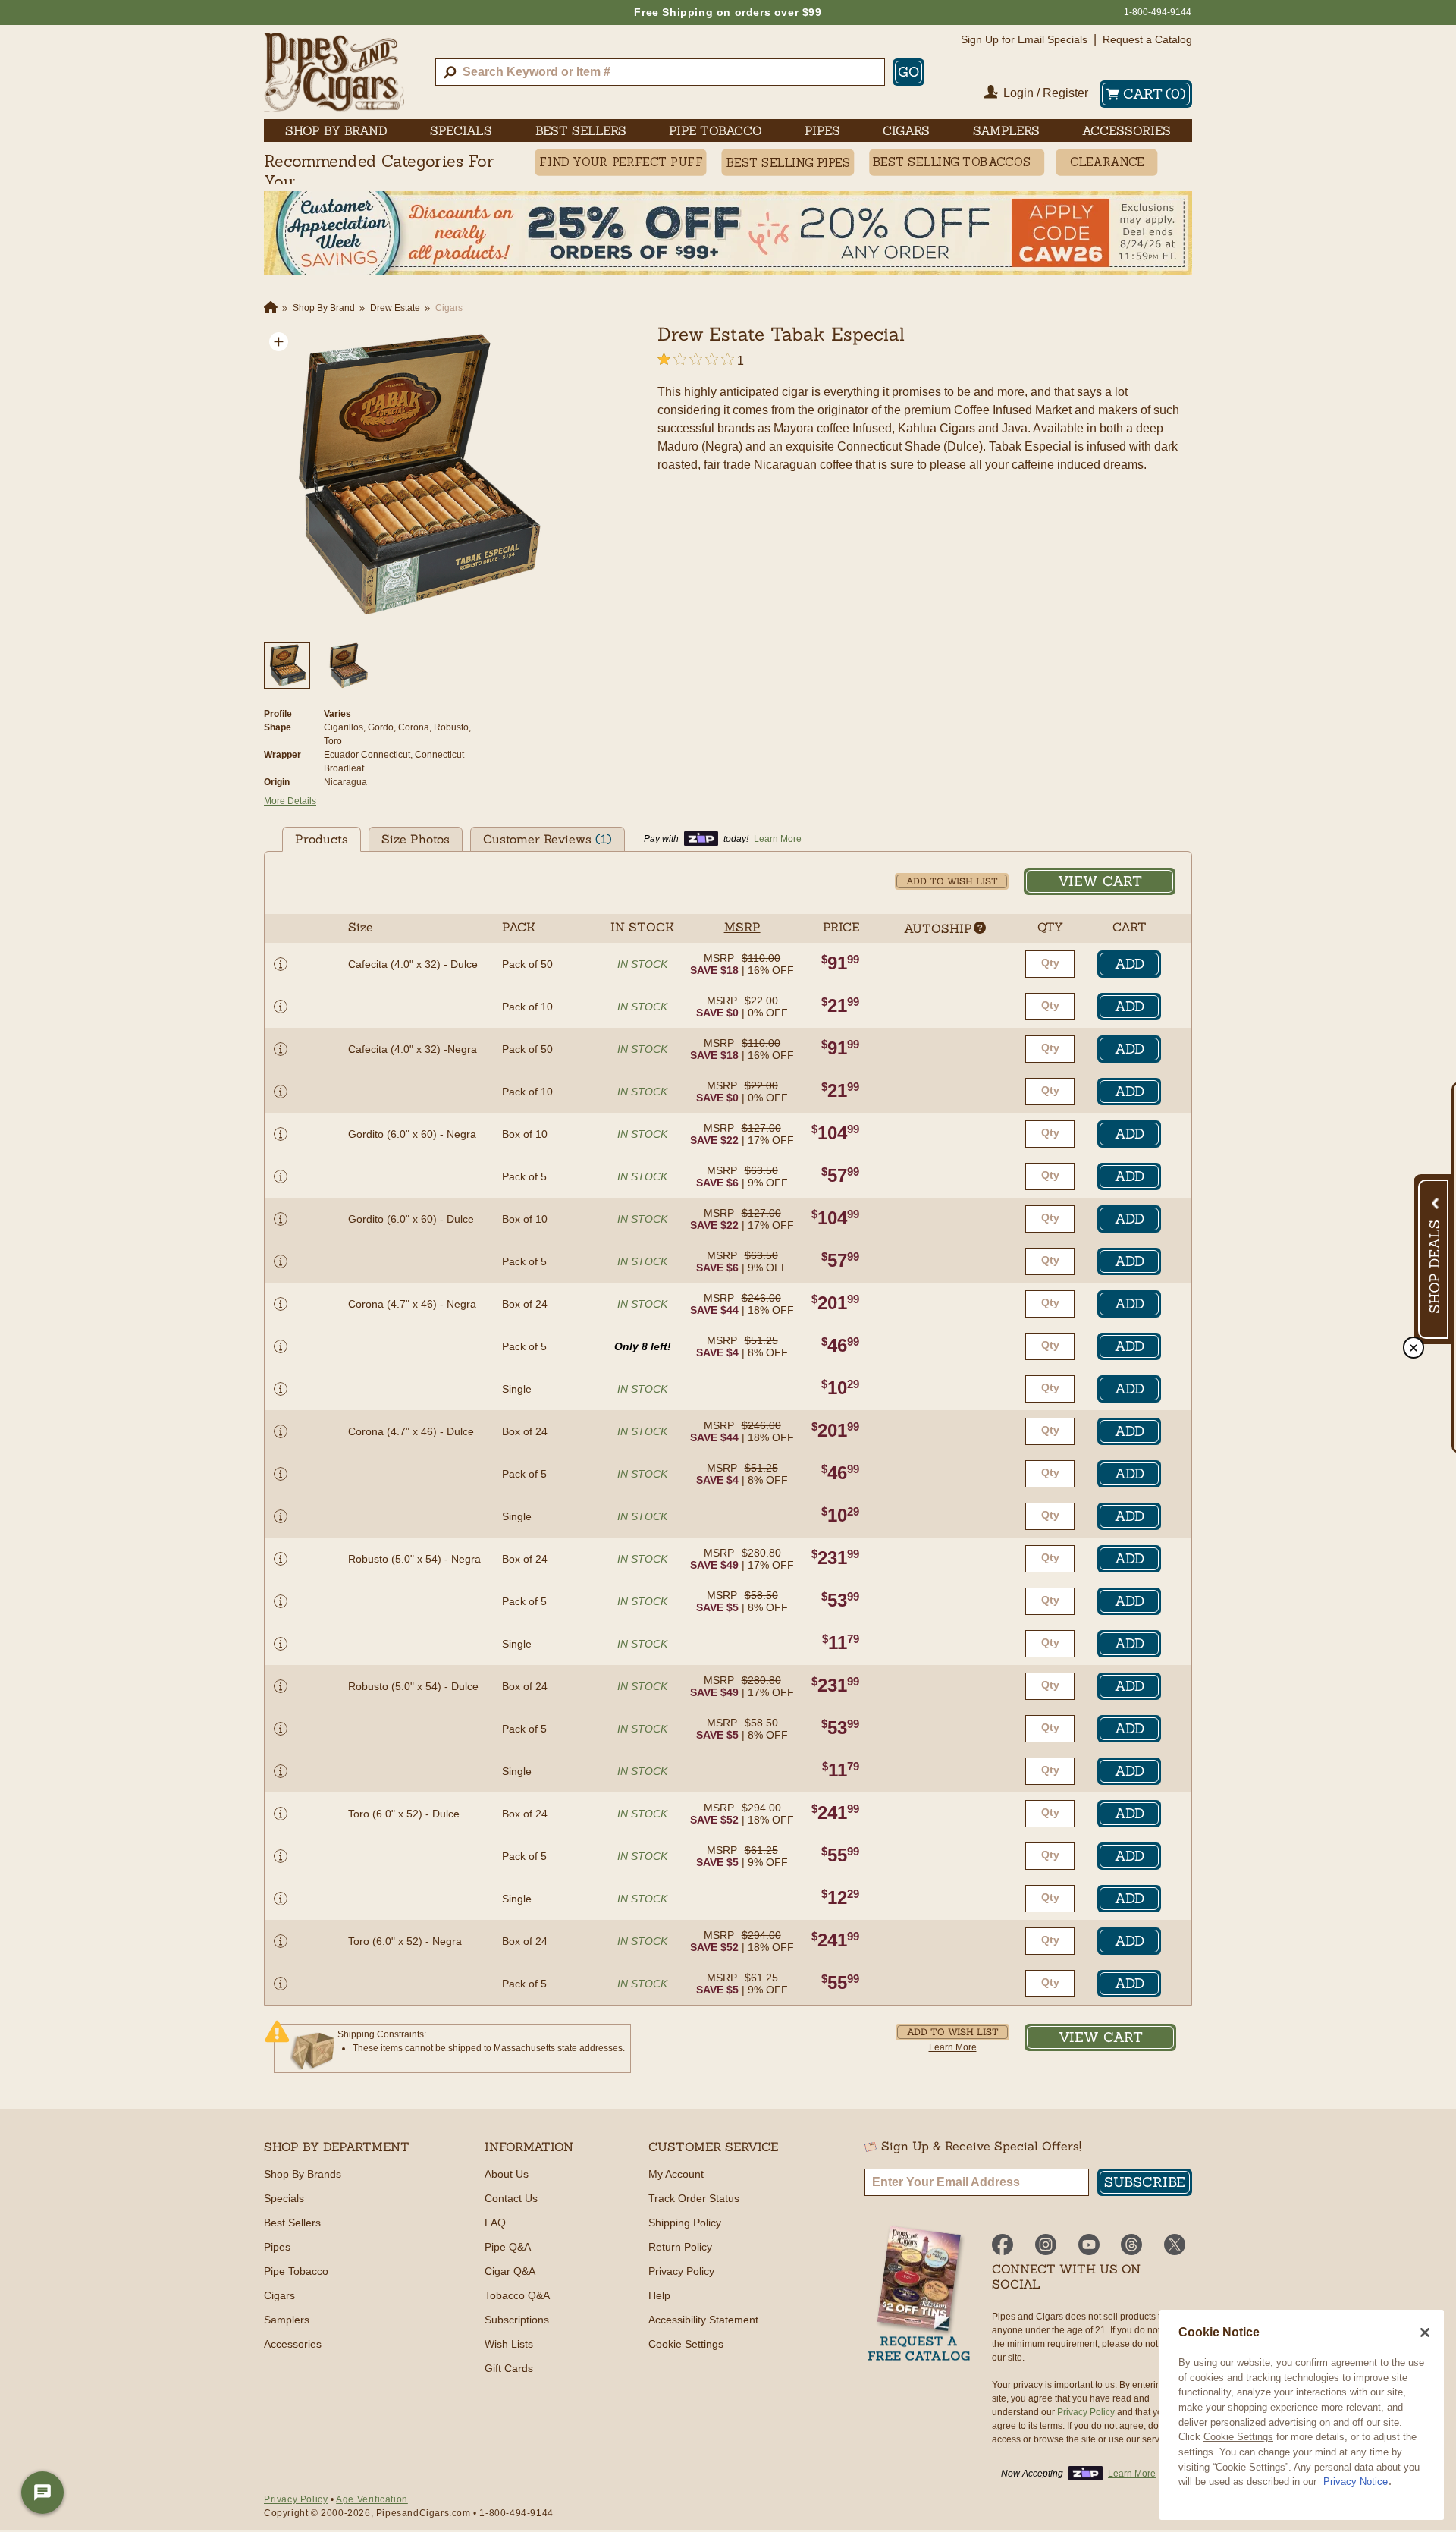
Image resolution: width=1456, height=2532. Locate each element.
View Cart (1100, 881)
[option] (413, 476)
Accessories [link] (1127, 130)
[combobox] (660, 72)
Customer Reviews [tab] (548, 839)
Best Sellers (292, 2223)
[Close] (1425, 2333)
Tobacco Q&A (517, 2295)
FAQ (495, 2223)
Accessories (293, 2344)
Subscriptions (517, 2320)
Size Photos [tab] (416, 839)
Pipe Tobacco (296, 2271)
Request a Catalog (1147, 39)
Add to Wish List (952, 881)
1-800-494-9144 (1158, 12)
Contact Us (511, 2198)
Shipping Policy (685, 2223)
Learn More (953, 2047)
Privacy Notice (1356, 2482)
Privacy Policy (681, 2271)
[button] (279, 342)
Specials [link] (461, 130)
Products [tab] (322, 839)
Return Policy (680, 2247)
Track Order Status (694, 2198)
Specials (284, 2198)
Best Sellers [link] (581, 130)
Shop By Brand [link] (336, 130)
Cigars (279, 2295)
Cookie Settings (1238, 2437)
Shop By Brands (303, 2174)
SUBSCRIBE (1145, 2182)
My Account (676, 2174)
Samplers (287, 2320)
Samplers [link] (1006, 130)
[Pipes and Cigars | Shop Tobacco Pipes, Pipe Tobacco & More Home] (334, 72)
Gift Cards (509, 2368)
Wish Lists (509, 2344)
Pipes (277, 2247)
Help (659, 2295)
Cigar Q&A (510, 2271)
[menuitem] (336, 130)
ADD (1130, 964)
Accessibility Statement (703, 2320)
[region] (1302, 2415)
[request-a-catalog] (919, 2295)
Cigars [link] (906, 130)
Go (908, 72)
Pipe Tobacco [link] (715, 130)
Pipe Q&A (508, 2247)
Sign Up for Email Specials (1024, 39)
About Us (507, 2174)
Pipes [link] (822, 130)
